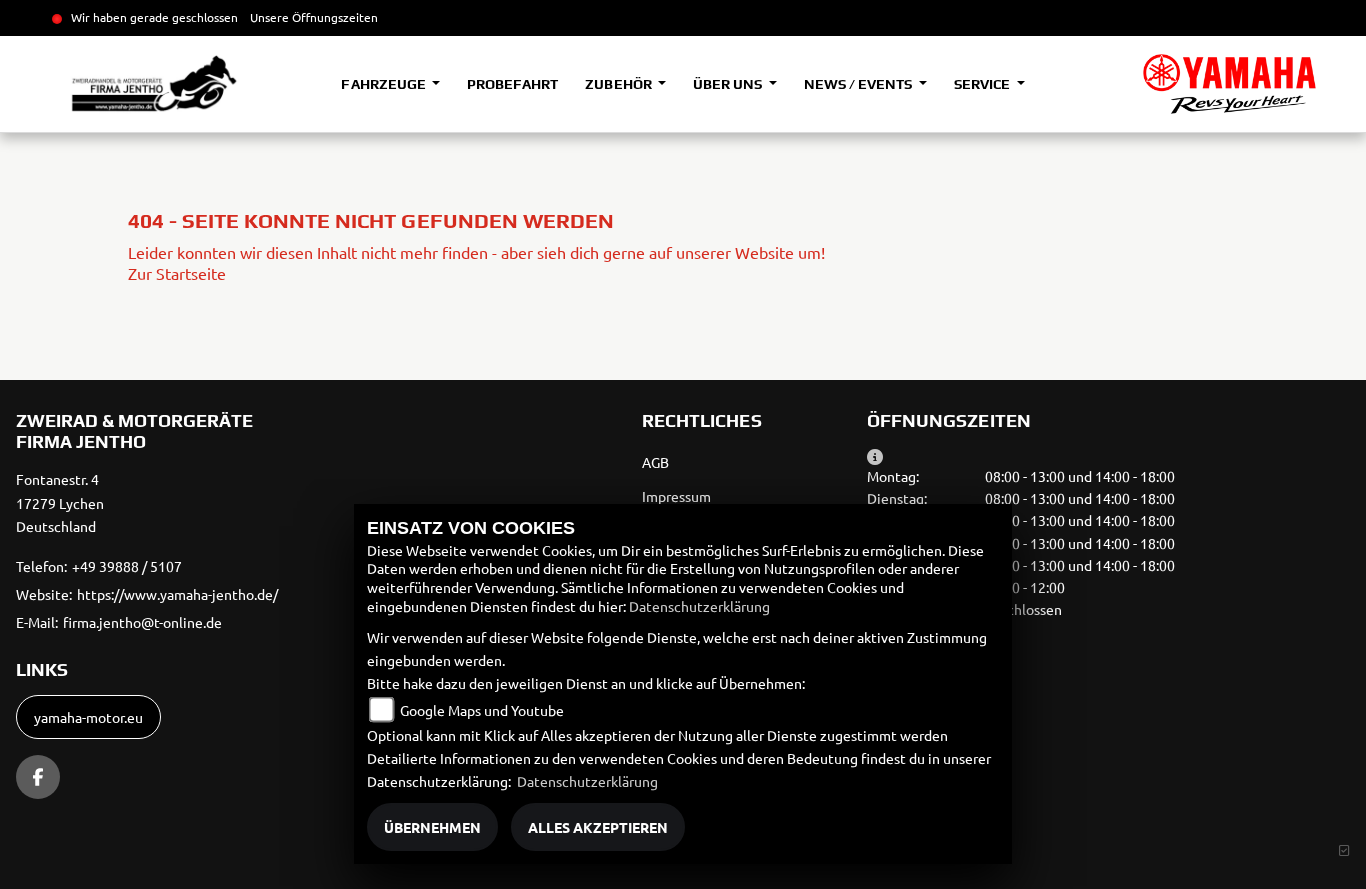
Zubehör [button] (619, 84)
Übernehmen (432, 827)
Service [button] (983, 84)
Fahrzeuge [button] (384, 84)
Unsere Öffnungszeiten (314, 17)
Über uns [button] (729, 84)
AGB (655, 462)
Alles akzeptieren (598, 827)
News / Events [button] (859, 84)
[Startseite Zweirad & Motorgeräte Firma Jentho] (1229, 84)
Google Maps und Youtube (482, 710)
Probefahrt (512, 84)
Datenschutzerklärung (699, 606)
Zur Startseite (177, 273)
